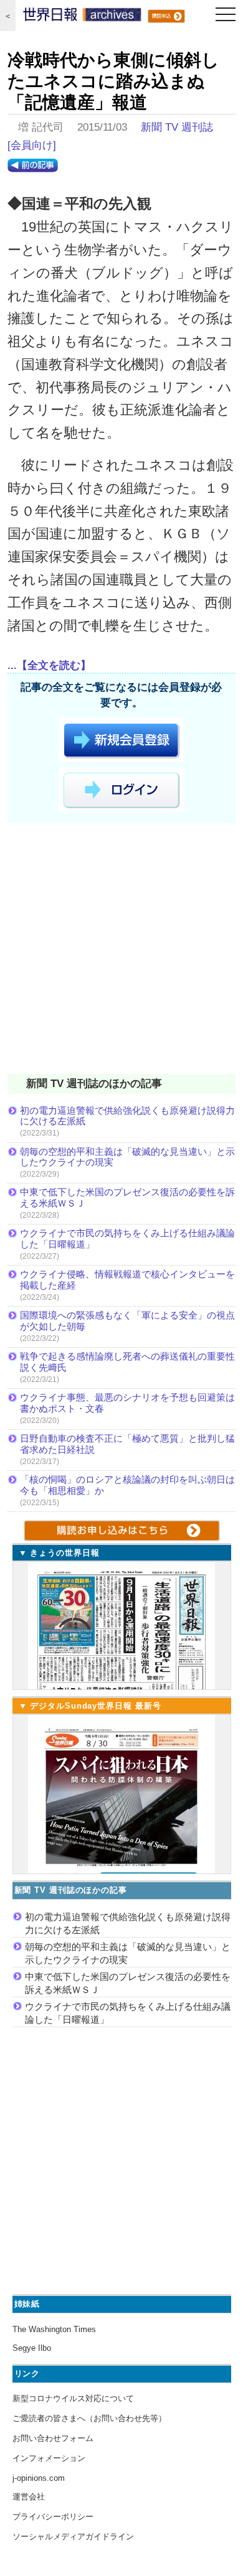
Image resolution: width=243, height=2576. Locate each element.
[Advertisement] (121, 951)
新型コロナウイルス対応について (73, 2398)
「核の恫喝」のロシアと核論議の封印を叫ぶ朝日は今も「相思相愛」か (127, 1485)
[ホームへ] (82, 17)
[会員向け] (32, 145)
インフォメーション (49, 2458)
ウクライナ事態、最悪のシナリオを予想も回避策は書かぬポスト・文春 (127, 1403)
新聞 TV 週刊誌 (177, 127)
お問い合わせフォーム (53, 2438)
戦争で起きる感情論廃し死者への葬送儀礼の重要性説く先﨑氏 (127, 1362)
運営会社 (29, 2497)
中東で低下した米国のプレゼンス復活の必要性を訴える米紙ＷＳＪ (127, 1197)
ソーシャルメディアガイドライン (73, 2536)
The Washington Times (54, 2329)
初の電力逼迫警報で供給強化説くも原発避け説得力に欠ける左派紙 (127, 1116)
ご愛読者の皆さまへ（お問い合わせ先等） (89, 2418)
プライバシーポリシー (53, 2517)
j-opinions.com (39, 2478)
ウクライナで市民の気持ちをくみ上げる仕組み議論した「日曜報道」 (127, 1239)
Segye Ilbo (32, 2348)
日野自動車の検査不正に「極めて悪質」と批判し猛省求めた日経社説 (127, 1444)
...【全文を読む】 (49, 665)
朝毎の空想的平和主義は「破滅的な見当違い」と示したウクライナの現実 (127, 1157)
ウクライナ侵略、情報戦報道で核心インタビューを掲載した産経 (127, 1280)
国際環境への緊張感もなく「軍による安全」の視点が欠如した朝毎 (127, 1321)
